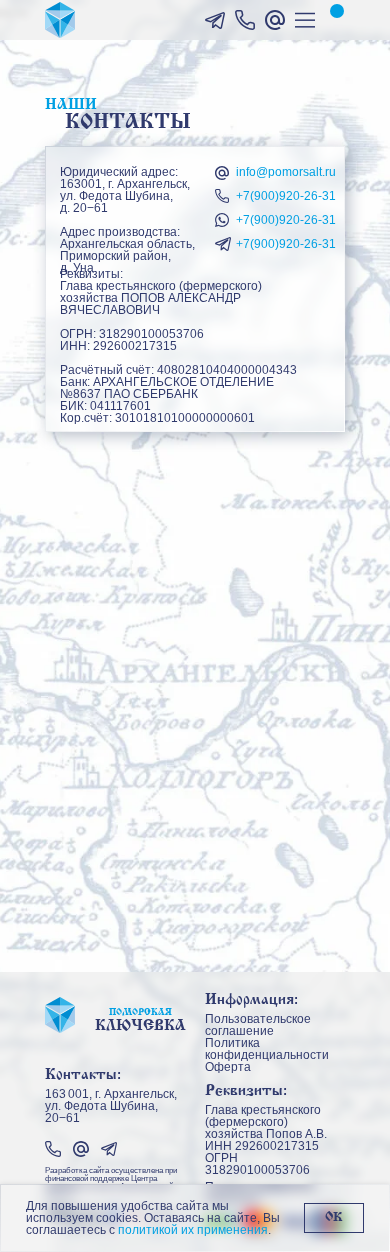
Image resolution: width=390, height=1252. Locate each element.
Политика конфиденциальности (267, 1049)
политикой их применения (193, 1230)
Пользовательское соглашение (258, 1025)
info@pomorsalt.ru (286, 172)
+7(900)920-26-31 (286, 196)
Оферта (228, 1067)
